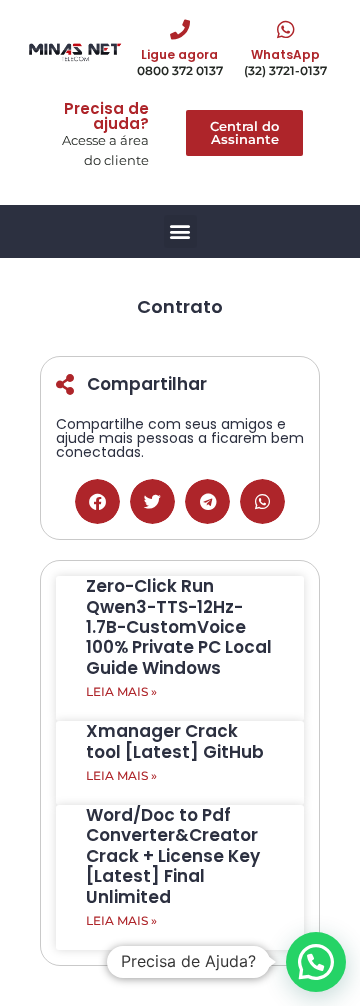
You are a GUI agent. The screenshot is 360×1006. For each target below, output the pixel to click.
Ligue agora (179, 54)
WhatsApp (285, 54)
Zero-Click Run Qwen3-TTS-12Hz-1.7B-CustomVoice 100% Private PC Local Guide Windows (179, 627)
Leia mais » (121, 691)
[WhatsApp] (286, 30)
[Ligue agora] (180, 30)
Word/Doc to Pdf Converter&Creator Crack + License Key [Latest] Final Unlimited (173, 856)
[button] (180, 231)
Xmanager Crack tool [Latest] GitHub (175, 741)
